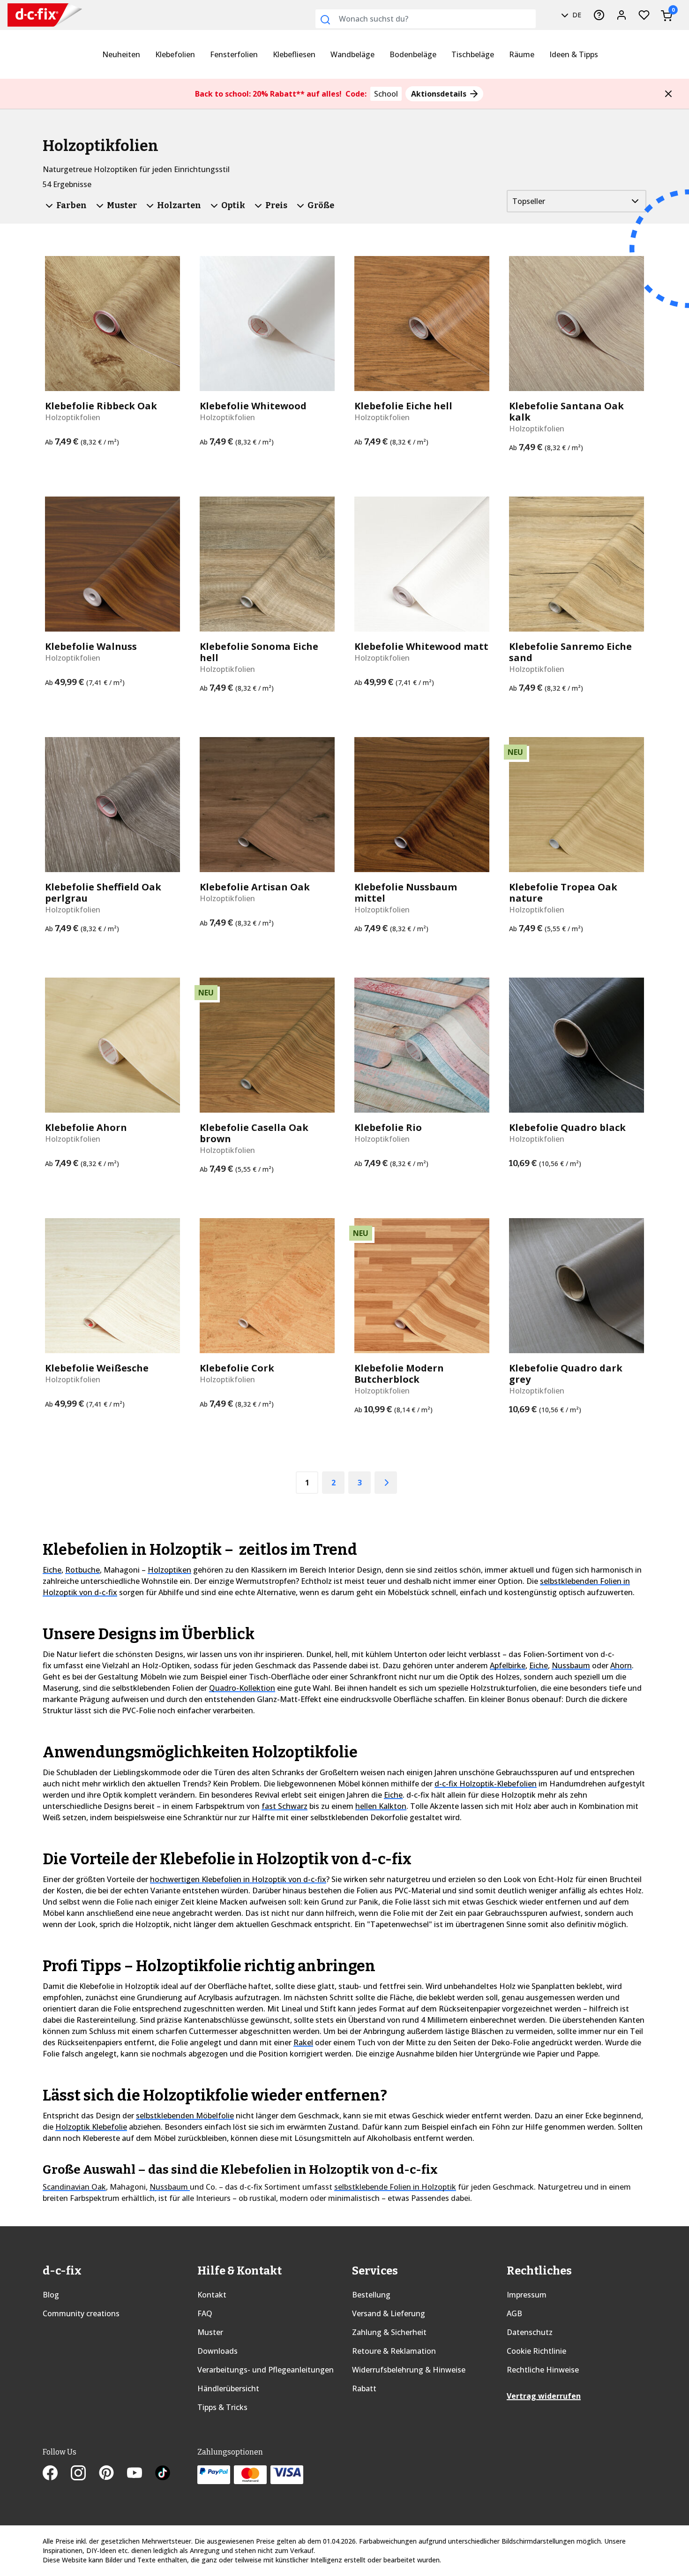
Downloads (217, 2351)
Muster (210, 2332)
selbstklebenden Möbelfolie (185, 2116)
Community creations (81, 2313)
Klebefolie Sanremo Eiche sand (570, 652)
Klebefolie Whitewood (253, 406)
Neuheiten (121, 54)
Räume (522, 54)
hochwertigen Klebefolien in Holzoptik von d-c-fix (238, 1879)
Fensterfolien (234, 54)
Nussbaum (571, 1665)
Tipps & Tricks (222, 2407)
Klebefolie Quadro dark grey (566, 1374)
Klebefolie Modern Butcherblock (399, 1374)
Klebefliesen (294, 54)
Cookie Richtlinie (536, 2351)
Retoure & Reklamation (394, 2351)
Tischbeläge (473, 54)
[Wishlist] (644, 15)
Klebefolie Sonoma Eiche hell (259, 652)
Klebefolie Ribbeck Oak (101, 406)
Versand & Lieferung (389, 2313)
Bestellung (371, 2295)
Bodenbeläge (413, 54)
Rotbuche (82, 1570)
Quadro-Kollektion (242, 1688)
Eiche (52, 1570)
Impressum (527, 2295)
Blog (51, 2295)
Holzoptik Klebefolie (91, 2127)
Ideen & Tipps (574, 54)
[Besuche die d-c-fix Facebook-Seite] (57, 2474)
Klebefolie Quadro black (567, 1128)
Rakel (303, 2042)
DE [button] (576, 15)
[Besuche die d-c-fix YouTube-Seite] (141, 2474)
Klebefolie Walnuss (91, 647)
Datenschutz (530, 2332)
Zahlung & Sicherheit (389, 2332)
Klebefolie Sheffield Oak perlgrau (103, 893)
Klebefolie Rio (388, 1128)
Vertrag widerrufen (544, 2396)
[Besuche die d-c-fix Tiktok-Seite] (163, 2474)
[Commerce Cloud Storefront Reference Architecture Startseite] (29, 15)
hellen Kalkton (381, 1806)
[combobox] (426, 19)
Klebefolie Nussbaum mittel (406, 893)
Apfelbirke (508, 1665)
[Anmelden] (622, 15)
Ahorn (621, 1665)
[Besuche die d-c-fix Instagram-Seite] (85, 2474)
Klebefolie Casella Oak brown (254, 1133)
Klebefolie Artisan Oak (255, 887)
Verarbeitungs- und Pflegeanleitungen (266, 2370)
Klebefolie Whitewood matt (421, 647)
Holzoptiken (169, 1570)
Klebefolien (175, 54)
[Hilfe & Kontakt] (599, 15)
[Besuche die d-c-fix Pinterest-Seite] (113, 2474)
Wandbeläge (352, 54)
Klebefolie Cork (237, 1368)
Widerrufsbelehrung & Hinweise (409, 2370)
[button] (668, 94)
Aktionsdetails (440, 94)
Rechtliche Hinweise (543, 2370)
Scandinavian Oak (74, 2187)
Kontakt (212, 2295)
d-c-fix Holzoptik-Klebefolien (486, 1784)
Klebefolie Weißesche (97, 1368)
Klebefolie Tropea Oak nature (563, 893)
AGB (514, 2313)
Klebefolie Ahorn (86, 1128)
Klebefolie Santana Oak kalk (566, 412)
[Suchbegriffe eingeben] (325, 20)
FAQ (205, 2313)
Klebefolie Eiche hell (403, 406)
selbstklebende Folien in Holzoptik (395, 2187)
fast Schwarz (285, 1806)
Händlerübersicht (228, 2388)
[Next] (386, 1483)
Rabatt (364, 2388)
